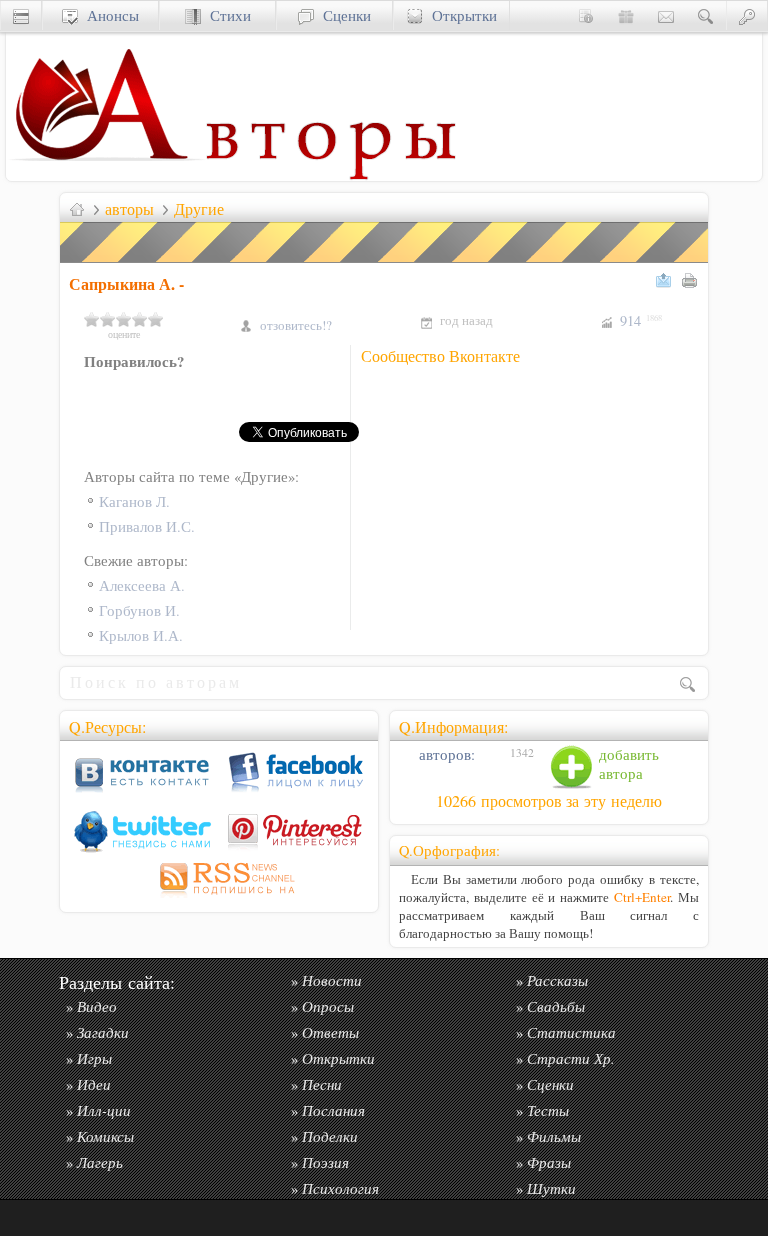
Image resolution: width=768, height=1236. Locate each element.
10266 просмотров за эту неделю (549, 801)
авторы (129, 209)
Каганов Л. (134, 501)
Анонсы (108, 15)
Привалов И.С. (147, 526)
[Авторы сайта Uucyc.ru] (331, 175)
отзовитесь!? (296, 325)
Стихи (226, 15)
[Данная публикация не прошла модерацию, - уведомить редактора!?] (385, 262)
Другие (199, 209)
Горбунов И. (139, 610)
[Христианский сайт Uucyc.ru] (106, 175)
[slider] (124, 319)
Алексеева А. (142, 585)
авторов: (445, 754)
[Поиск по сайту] (706, 15)
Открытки (460, 15)
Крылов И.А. (141, 635)
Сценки (342, 15)
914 (641, 320)
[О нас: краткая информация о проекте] (586, 15)
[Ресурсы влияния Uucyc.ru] (77, 209)
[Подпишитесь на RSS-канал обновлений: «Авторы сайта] (219, 897)
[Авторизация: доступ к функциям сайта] (747, 15)
